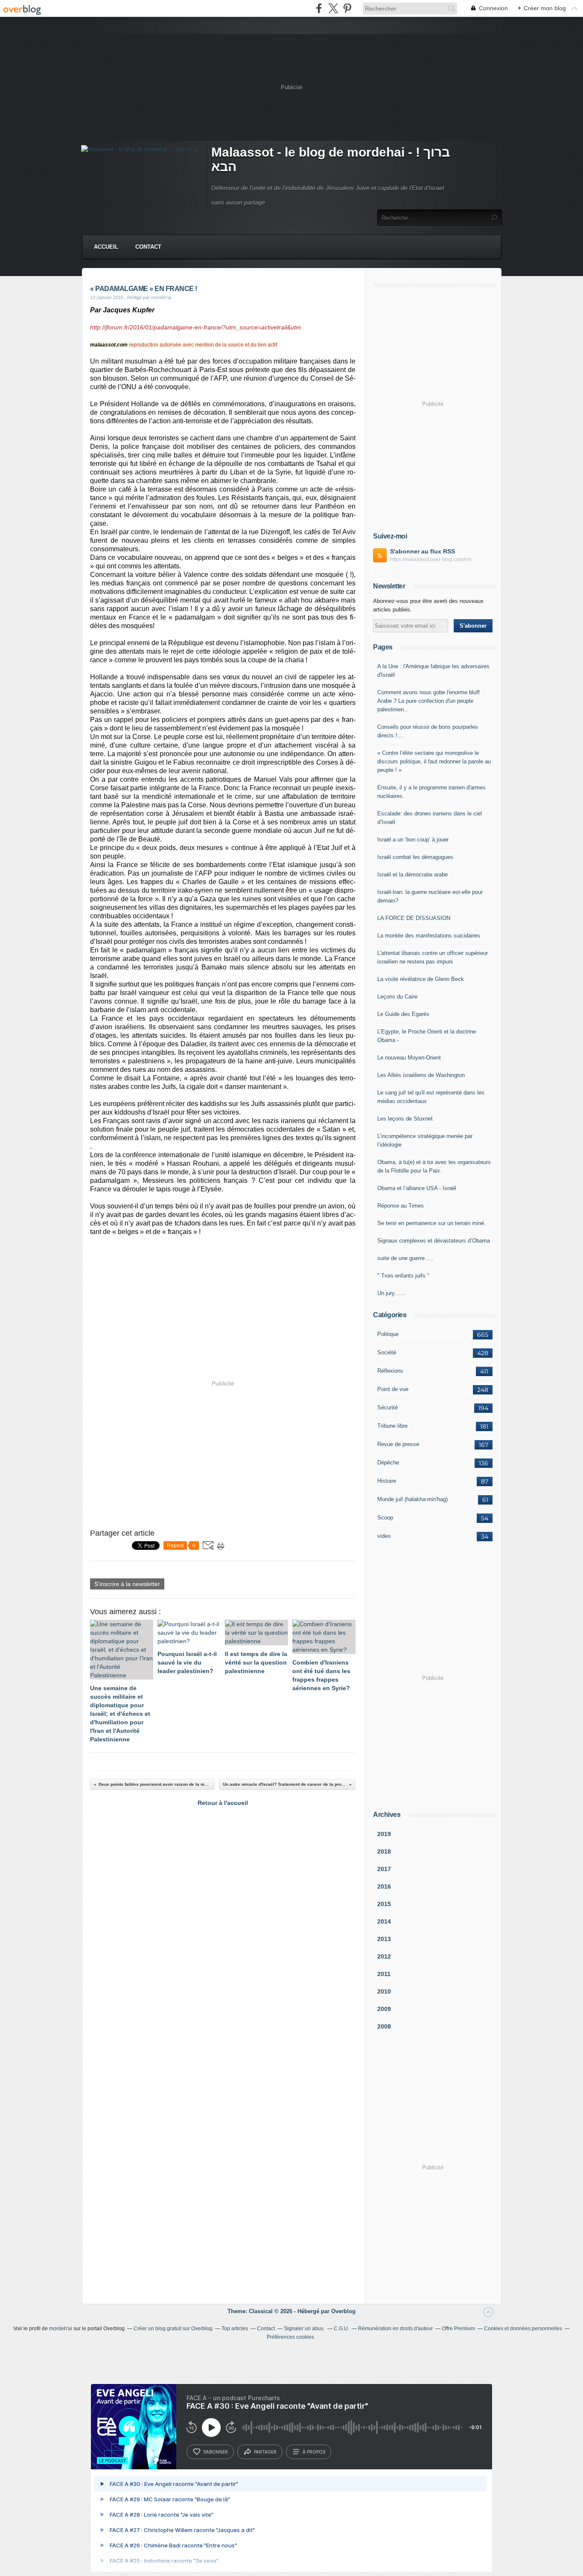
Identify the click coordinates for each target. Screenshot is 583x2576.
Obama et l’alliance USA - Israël (417, 1188)
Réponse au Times (401, 1206)
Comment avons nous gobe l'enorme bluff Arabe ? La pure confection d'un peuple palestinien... (429, 701)
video (384, 1536)
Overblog (343, 2311)
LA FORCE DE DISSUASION (414, 918)
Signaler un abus (304, 2329)
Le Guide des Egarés (403, 1014)
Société (387, 1352)
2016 (384, 1886)
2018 (384, 1851)
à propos (314, 2452)
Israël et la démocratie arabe (412, 875)
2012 (384, 1956)
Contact (148, 247)
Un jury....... (392, 1293)
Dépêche (388, 1463)
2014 (384, 1921)
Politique (388, 1334)
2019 (384, 1834)
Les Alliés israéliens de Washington (421, 1075)
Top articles (235, 2329)
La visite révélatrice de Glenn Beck (421, 979)
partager (265, 2452)
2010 (384, 1991)
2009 (384, 2009)
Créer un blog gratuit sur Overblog (173, 2329)
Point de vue (393, 1389)
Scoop (385, 1518)
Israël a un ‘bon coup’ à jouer (413, 840)
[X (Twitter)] (333, 8)
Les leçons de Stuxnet (405, 1119)
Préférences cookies (290, 2337)
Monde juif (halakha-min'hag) (412, 1499)
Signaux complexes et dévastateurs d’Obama (434, 1241)
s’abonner (216, 2452)
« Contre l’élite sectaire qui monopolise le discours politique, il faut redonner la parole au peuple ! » (434, 761)
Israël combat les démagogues (415, 857)
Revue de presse (398, 1444)
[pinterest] (347, 8)
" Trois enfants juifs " (403, 1276)
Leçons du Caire (397, 997)
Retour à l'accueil (223, 1803)
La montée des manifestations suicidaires (429, 936)
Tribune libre (392, 1426)
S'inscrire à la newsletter (127, 1584)
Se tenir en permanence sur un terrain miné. (431, 1223)
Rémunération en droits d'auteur (395, 2329)
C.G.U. (341, 2329)
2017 (384, 1869)
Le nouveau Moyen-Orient (409, 1058)
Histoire (387, 1481)
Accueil (106, 247)
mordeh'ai (61, 2329)
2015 (384, 1904)
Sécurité (388, 1407)
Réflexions (390, 1371)
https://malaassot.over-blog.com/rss (431, 559)
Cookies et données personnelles (523, 2329)
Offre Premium (458, 2329)
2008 (384, 2026)
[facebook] (319, 8)
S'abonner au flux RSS (423, 551)
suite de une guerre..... (405, 1258)
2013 (384, 1939)
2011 (384, 1974)
